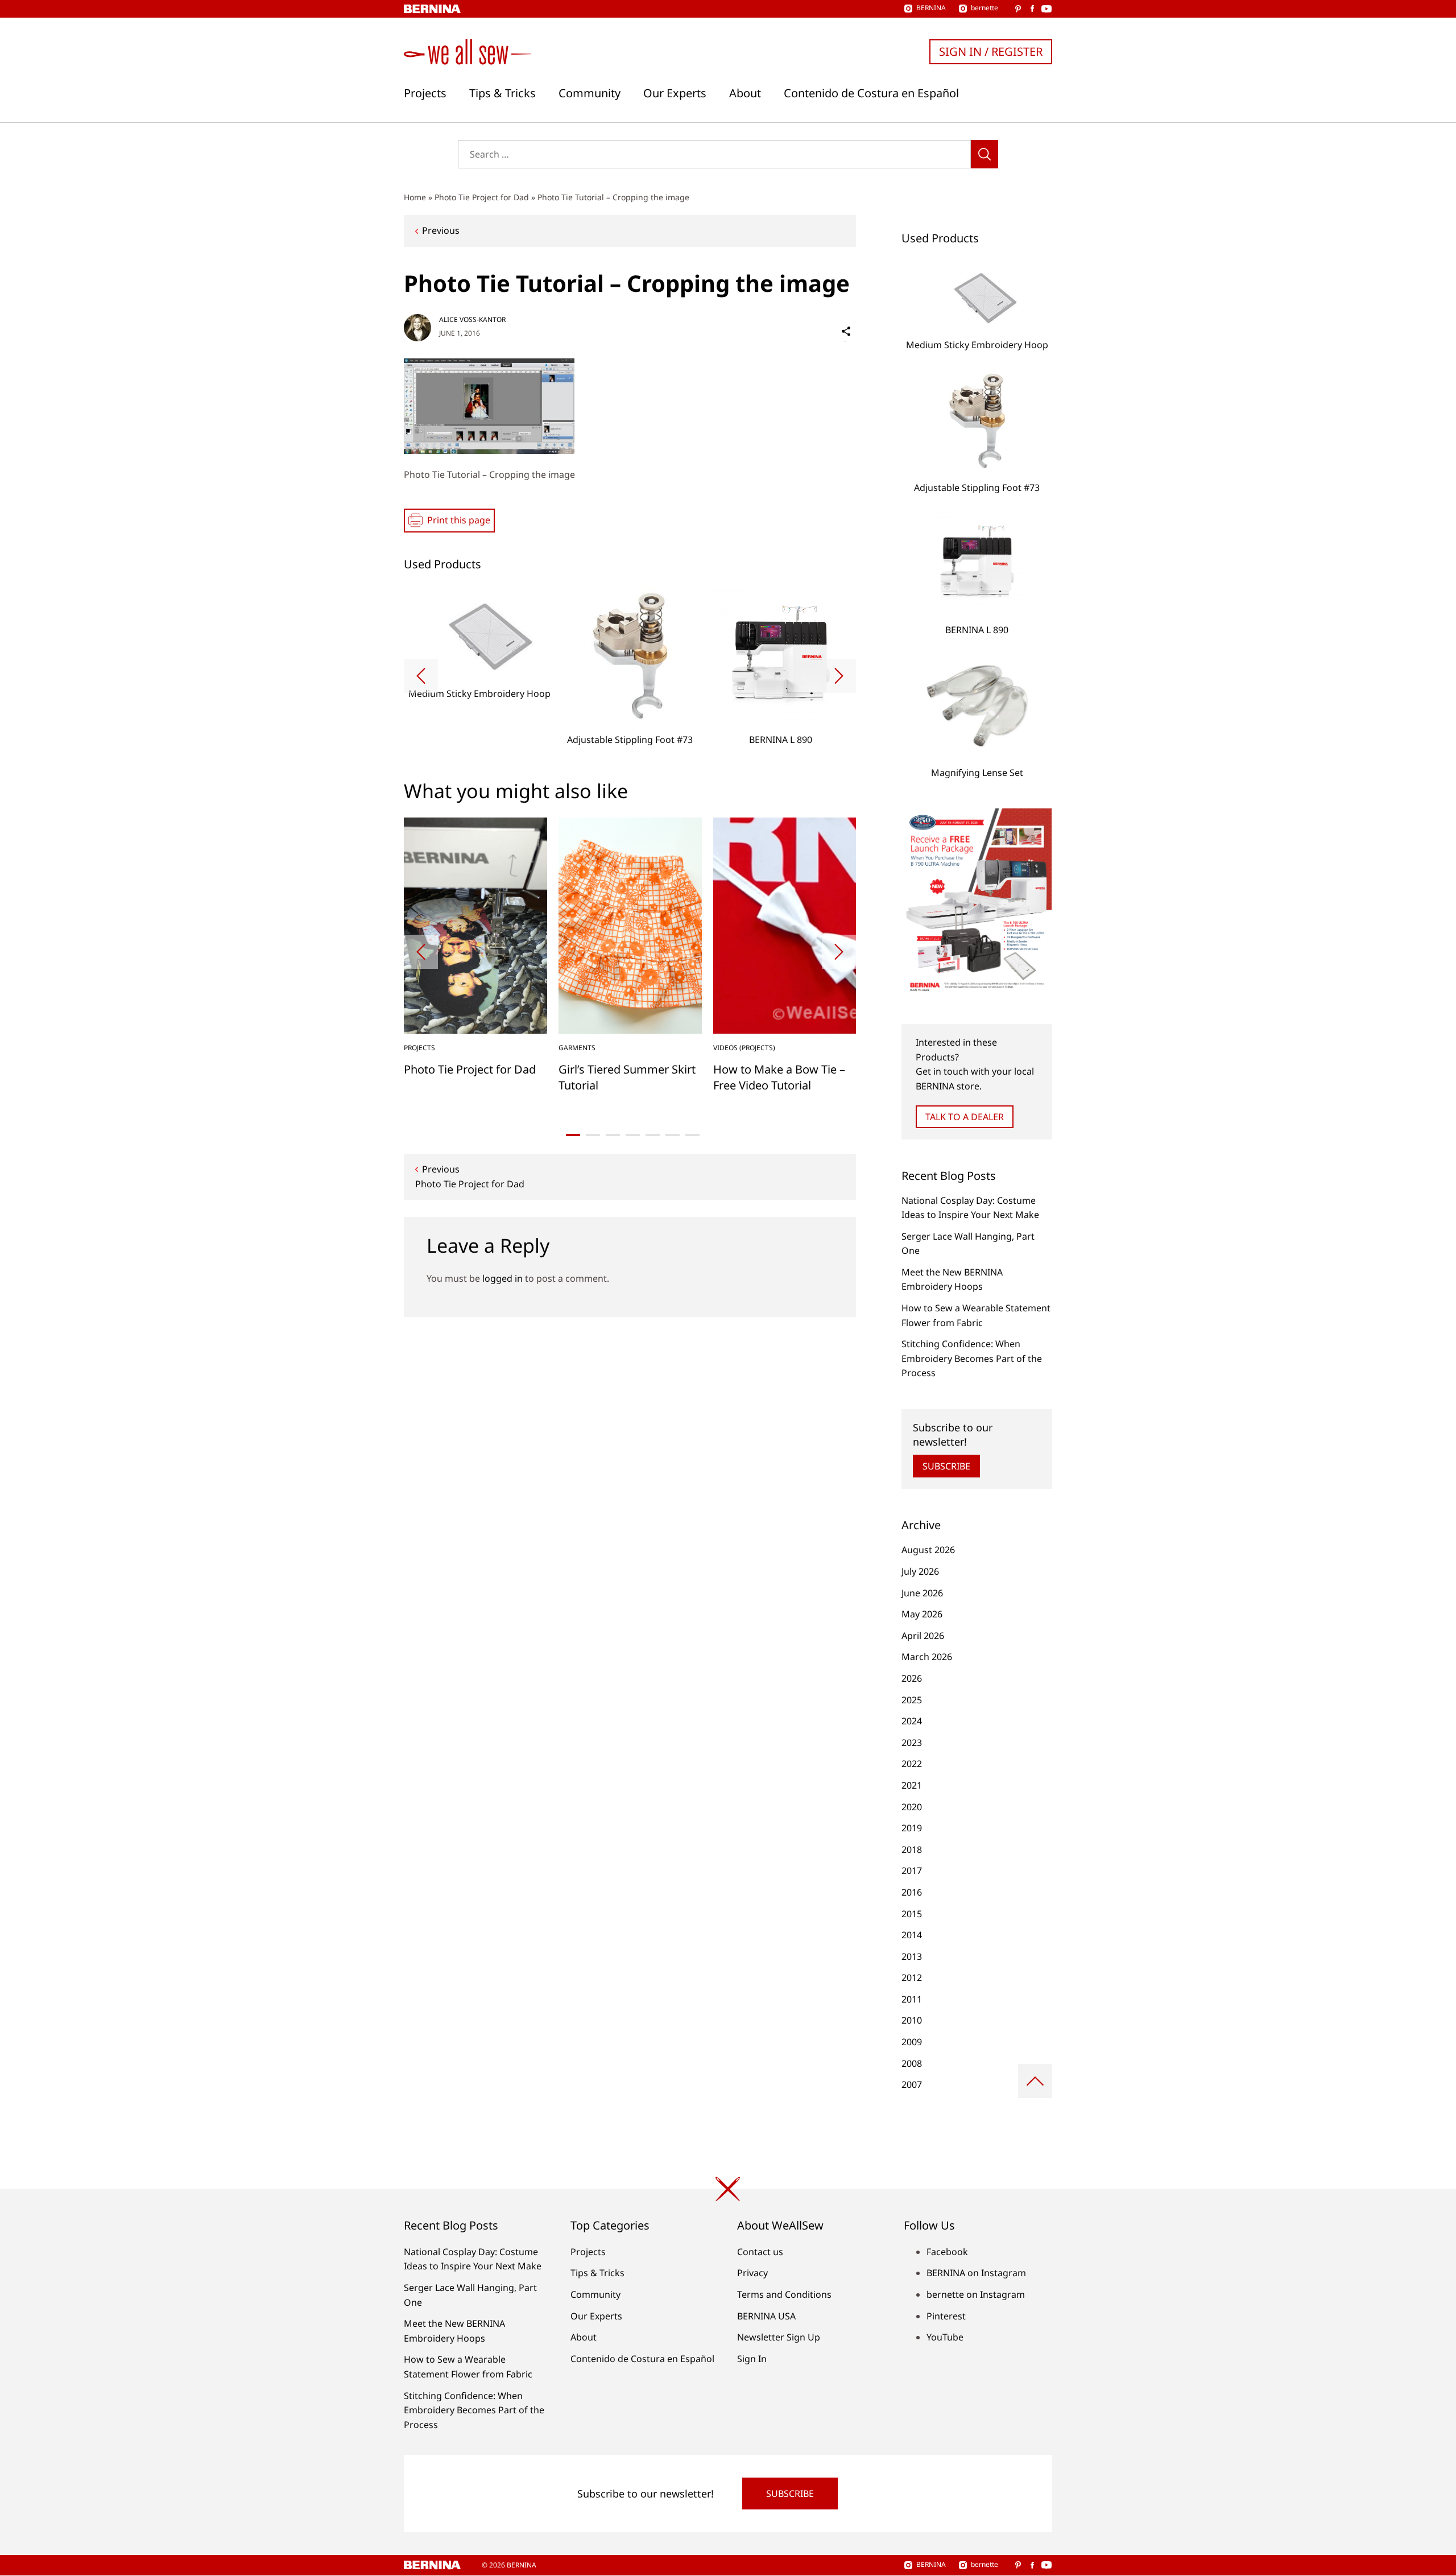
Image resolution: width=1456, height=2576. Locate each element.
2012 (912, 1978)
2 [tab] (593, 1135)
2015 (912, 1914)
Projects (425, 93)
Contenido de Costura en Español (871, 93)
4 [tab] (633, 1135)
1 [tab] (573, 1135)
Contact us (760, 2252)
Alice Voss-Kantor (472, 319)
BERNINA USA (766, 2316)
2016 (912, 1892)
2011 (912, 1999)
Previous (441, 230)
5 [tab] (653, 1135)
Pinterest (946, 2316)
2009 (912, 2042)
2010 (912, 2020)
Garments (577, 1048)
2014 (912, 1935)
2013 (912, 1956)
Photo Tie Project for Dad (482, 197)
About (745, 93)
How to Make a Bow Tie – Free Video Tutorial (779, 1077)
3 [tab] (613, 1135)
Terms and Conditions (784, 2294)
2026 (912, 1678)
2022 (912, 1764)
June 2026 (922, 1593)
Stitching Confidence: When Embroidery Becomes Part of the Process (972, 1358)
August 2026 (928, 1550)
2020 (912, 1807)
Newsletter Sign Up (779, 2337)
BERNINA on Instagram (976, 2273)
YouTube (945, 2337)
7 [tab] (692, 1135)
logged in (502, 1278)
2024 (912, 1721)
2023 (912, 1743)
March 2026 (927, 1657)
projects (419, 1048)
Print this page (459, 520)
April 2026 (923, 1636)
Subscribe (946, 1466)
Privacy (752, 2273)
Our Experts (675, 93)
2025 (912, 1700)
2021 (912, 1785)
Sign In (752, 2359)
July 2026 (920, 1571)
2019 (912, 1828)
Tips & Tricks (502, 93)
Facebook (947, 2252)
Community (590, 93)
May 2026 (922, 1614)
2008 (912, 2063)
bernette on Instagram (976, 2294)
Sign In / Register (991, 51)
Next (839, 676)
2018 (912, 1850)
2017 (912, 1871)
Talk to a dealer (965, 1117)
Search (985, 154)
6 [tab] (673, 1135)
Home (415, 197)
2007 (912, 2084)
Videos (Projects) (744, 1048)
